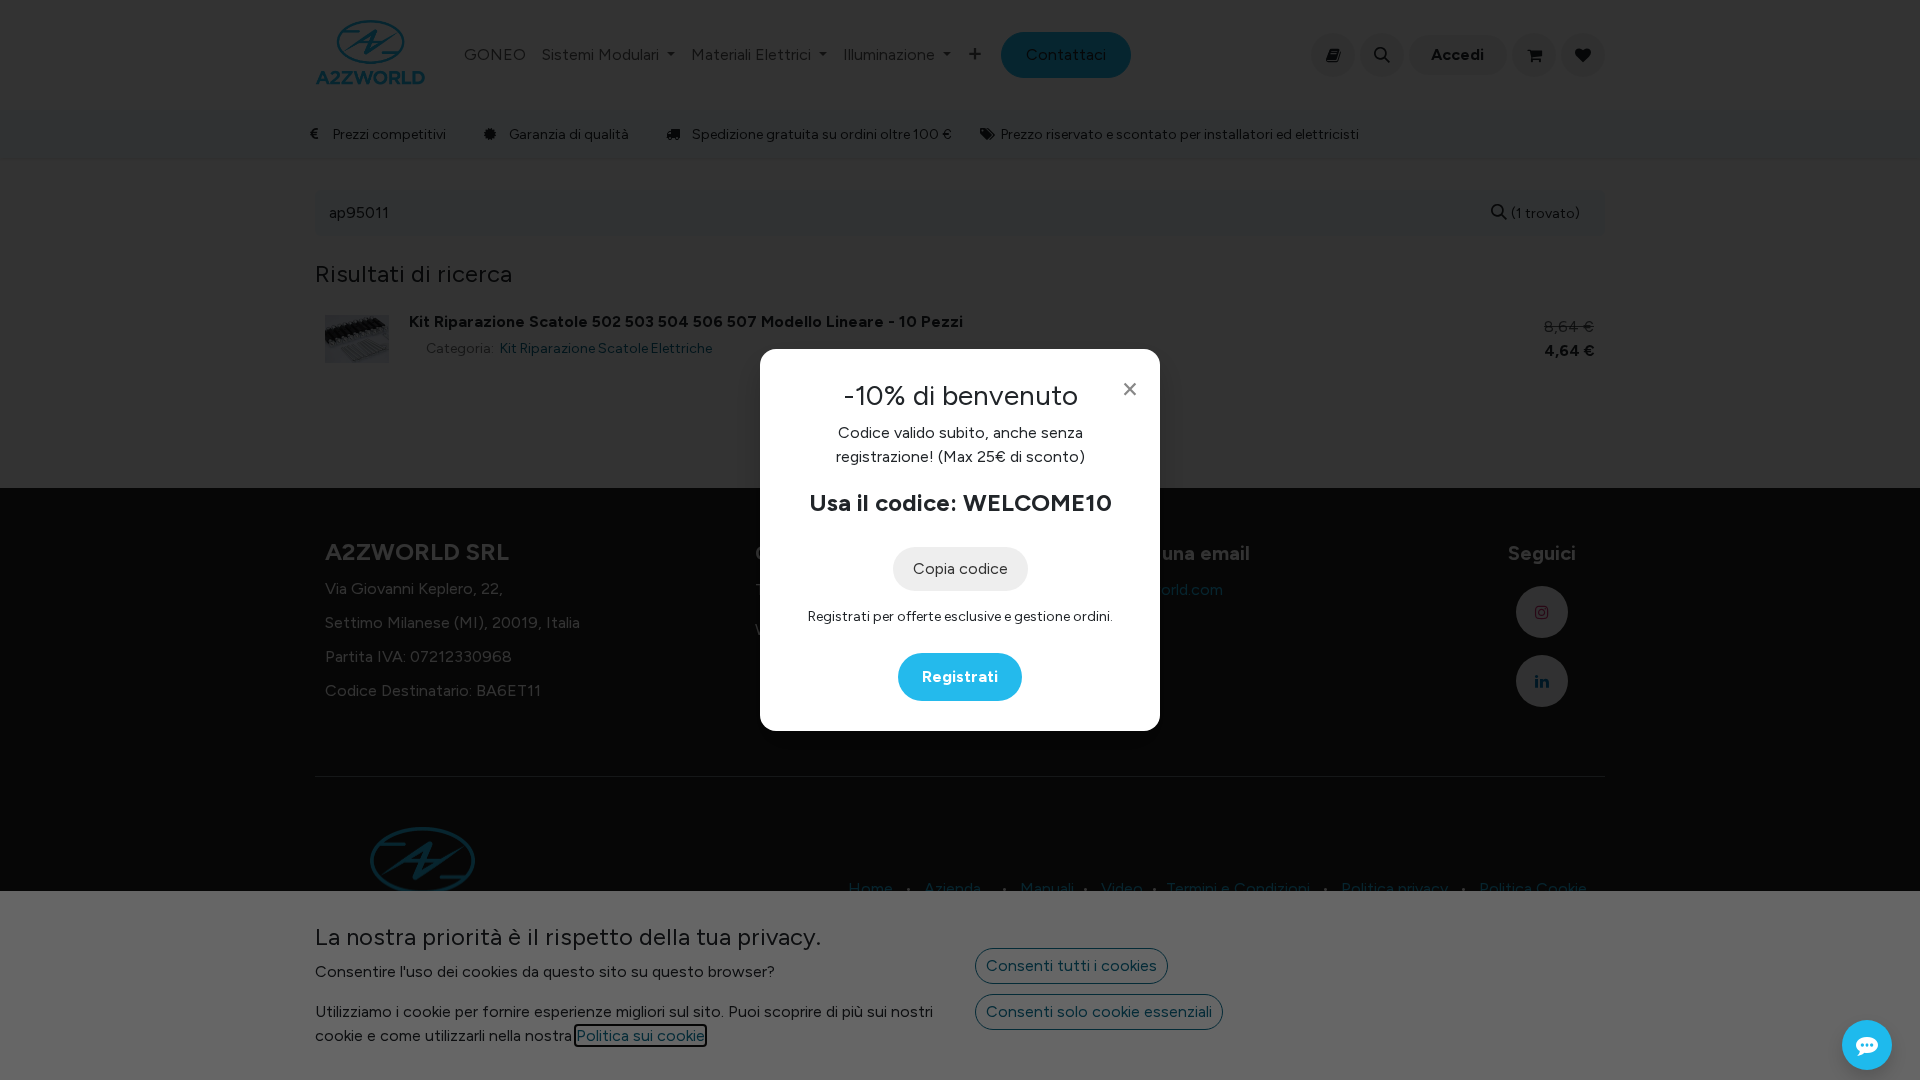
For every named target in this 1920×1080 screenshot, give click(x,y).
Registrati (960, 676)
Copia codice (960, 568)
